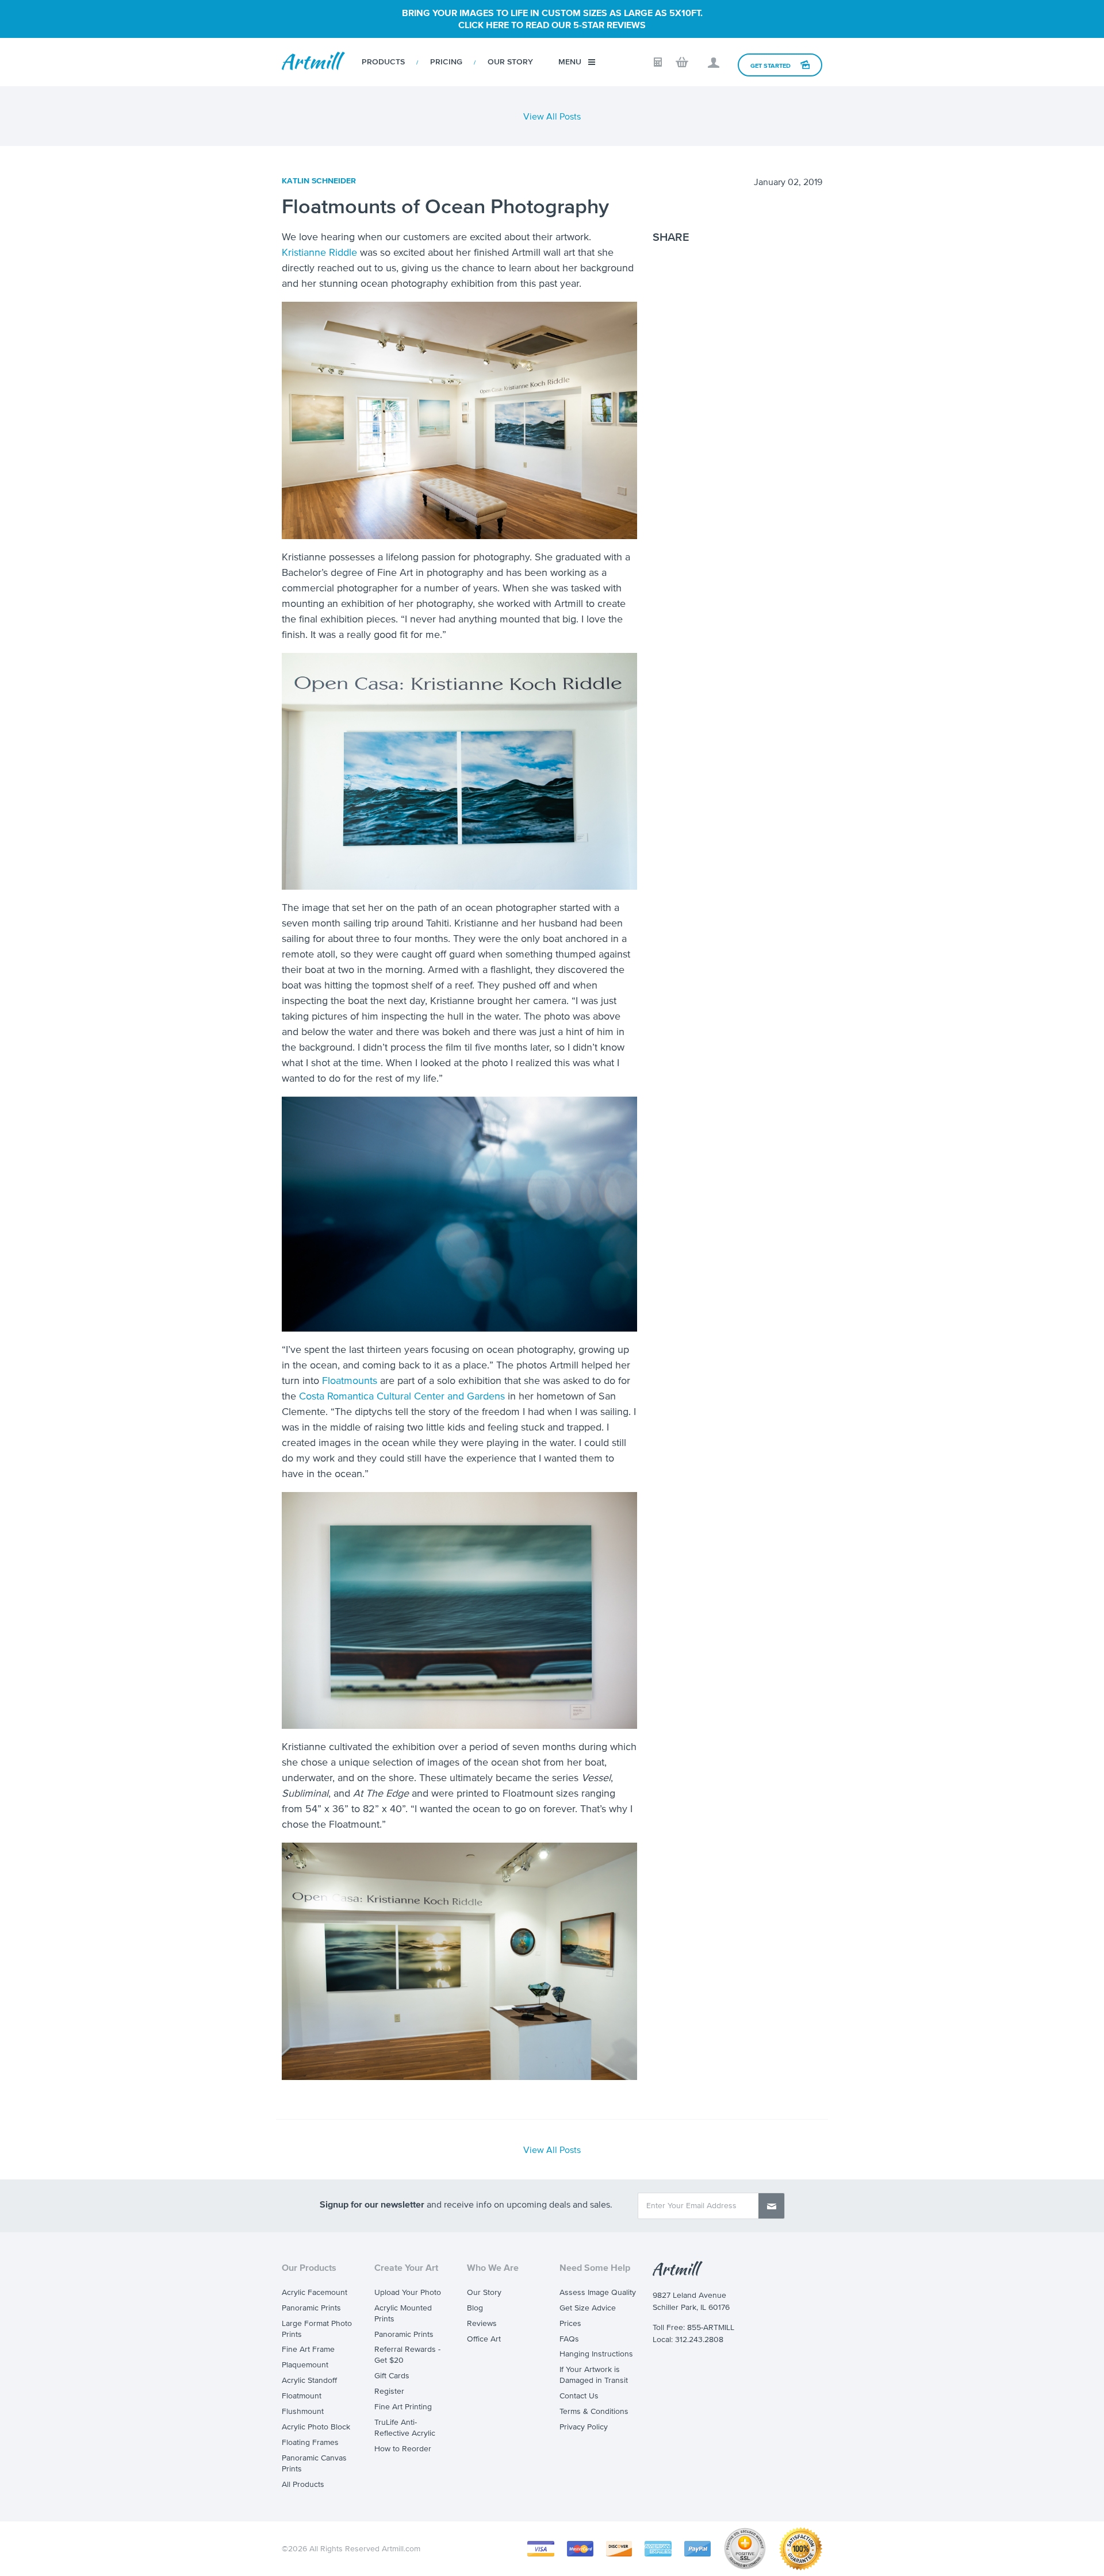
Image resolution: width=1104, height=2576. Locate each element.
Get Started (770, 66)
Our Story (510, 62)
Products (383, 62)
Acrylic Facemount (315, 2292)
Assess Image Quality (598, 2292)
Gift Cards (392, 2376)
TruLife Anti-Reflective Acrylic (405, 2428)
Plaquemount (305, 2365)
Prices (570, 2323)
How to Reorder (403, 2449)
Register (389, 2391)
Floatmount (302, 2396)
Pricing (446, 62)
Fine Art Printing (403, 2407)
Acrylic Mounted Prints (403, 2313)
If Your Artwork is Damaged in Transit (594, 2375)
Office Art (484, 2339)
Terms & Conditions (594, 2411)
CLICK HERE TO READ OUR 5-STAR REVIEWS (552, 25)
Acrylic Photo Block (316, 2427)
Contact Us (579, 2396)
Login (714, 63)
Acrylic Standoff (309, 2380)
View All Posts (552, 116)
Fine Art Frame (308, 2349)
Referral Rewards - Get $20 (407, 2355)
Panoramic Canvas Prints (314, 2463)
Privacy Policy (584, 2427)
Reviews (482, 2323)
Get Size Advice (588, 2308)
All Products (303, 2484)
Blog (475, 2308)
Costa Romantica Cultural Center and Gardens (402, 1396)
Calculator (658, 62)
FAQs (569, 2339)
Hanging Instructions (596, 2354)
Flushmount (303, 2411)
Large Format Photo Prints (317, 2329)
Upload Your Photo (408, 2292)
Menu (570, 62)
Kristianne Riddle (319, 252)
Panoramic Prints (311, 2308)
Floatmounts (350, 1381)
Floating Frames (310, 2442)
